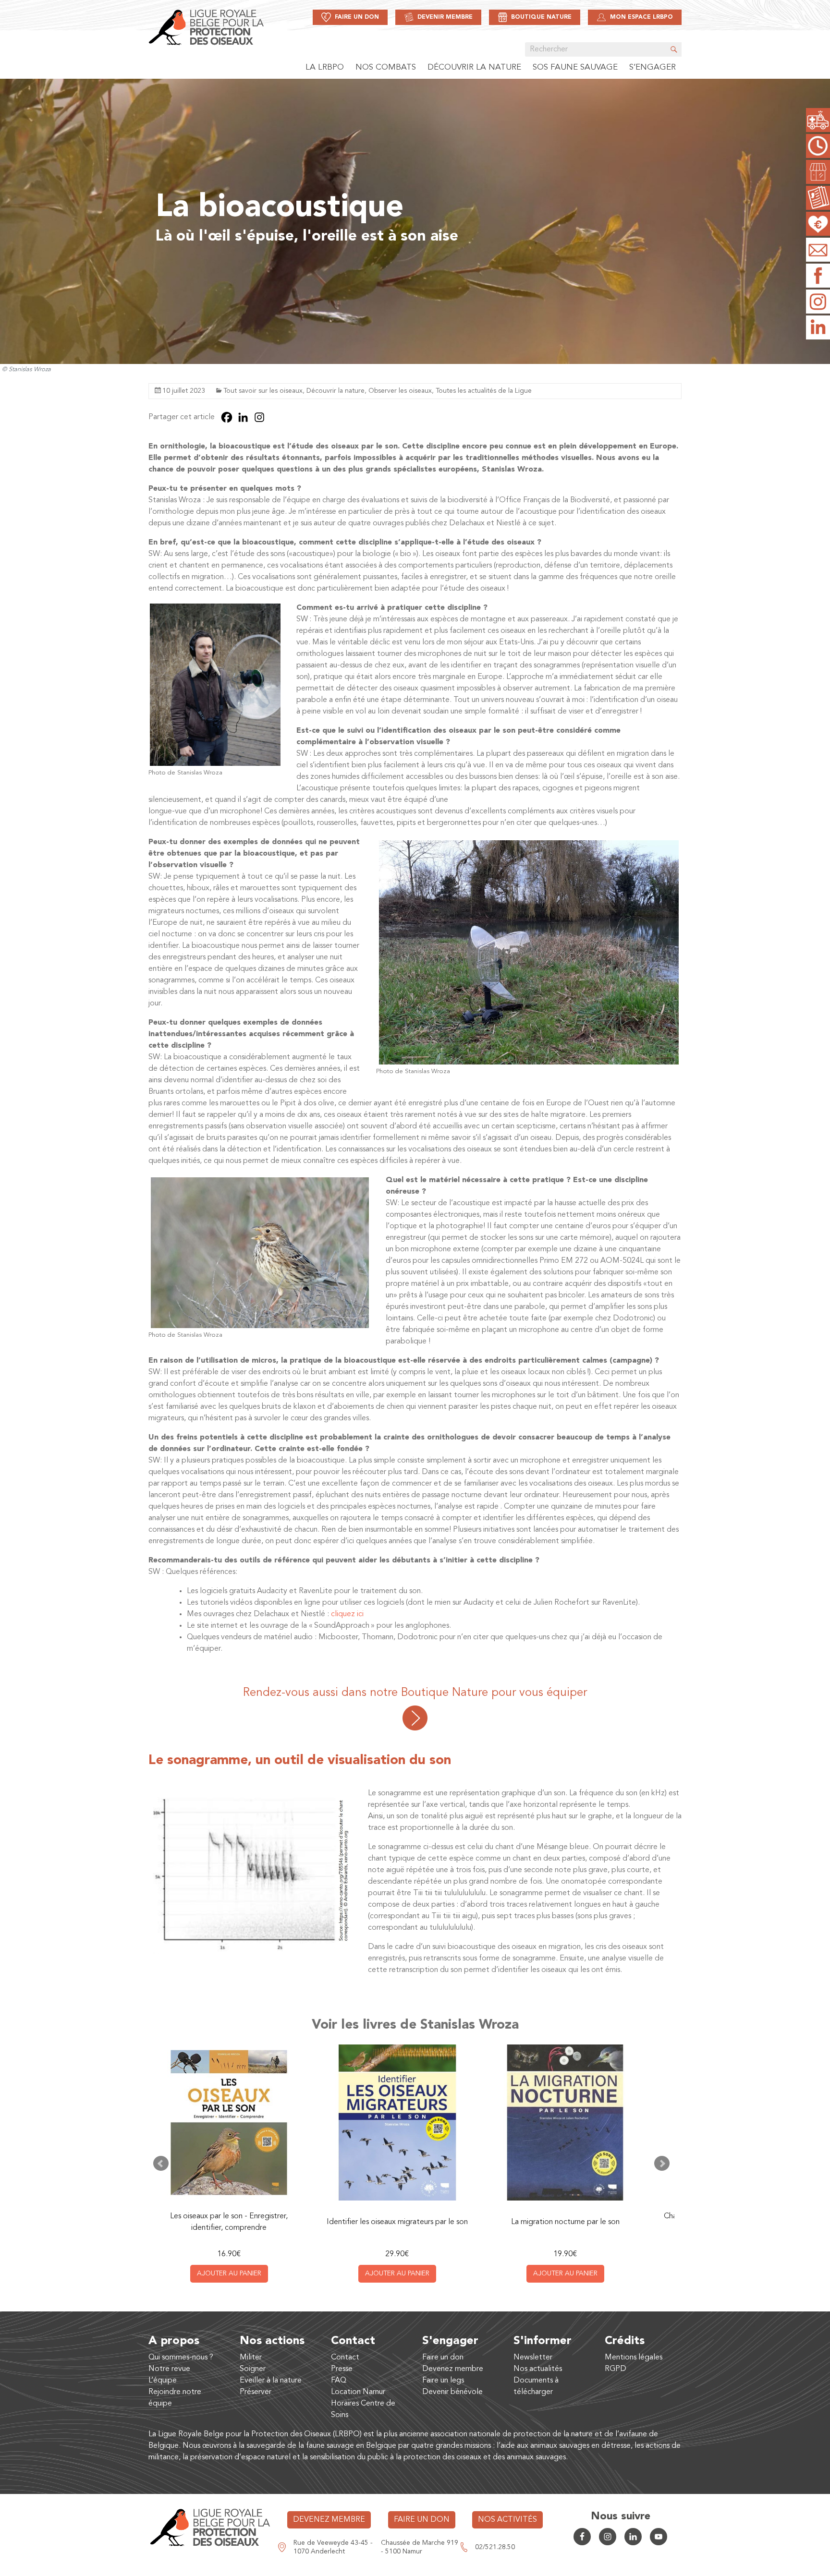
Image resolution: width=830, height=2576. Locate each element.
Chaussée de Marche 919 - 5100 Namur (420, 2547)
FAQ (339, 2381)
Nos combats (386, 67)
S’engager (653, 67)
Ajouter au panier (229, 2274)
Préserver (256, 2392)
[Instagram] (259, 417)
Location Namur (358, 2392)
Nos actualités (538, 2369)
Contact (345, 2358)
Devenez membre (453, 2369)
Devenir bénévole (452, 2392)
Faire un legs (443, 2381)
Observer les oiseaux (400, 391)
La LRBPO (325, 67)
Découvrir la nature (474, 67)
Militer (251, 2358)
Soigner (253, 2369)
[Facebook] (227, 417)
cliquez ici (347, 1614)
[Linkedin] (243, 417)
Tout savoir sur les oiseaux (263, 391)
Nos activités (507, 2520)
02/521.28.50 (495, 2547)
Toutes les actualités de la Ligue (484, 391)
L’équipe (163, 2381)
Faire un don (443, 2358)
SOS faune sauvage (575, 67)
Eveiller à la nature (271, 2381)
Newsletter (533, 2358)
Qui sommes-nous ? (181, 2358)
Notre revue (169, 2369)
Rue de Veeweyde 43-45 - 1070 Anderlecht (333, 2547)
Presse (342, 2369)
